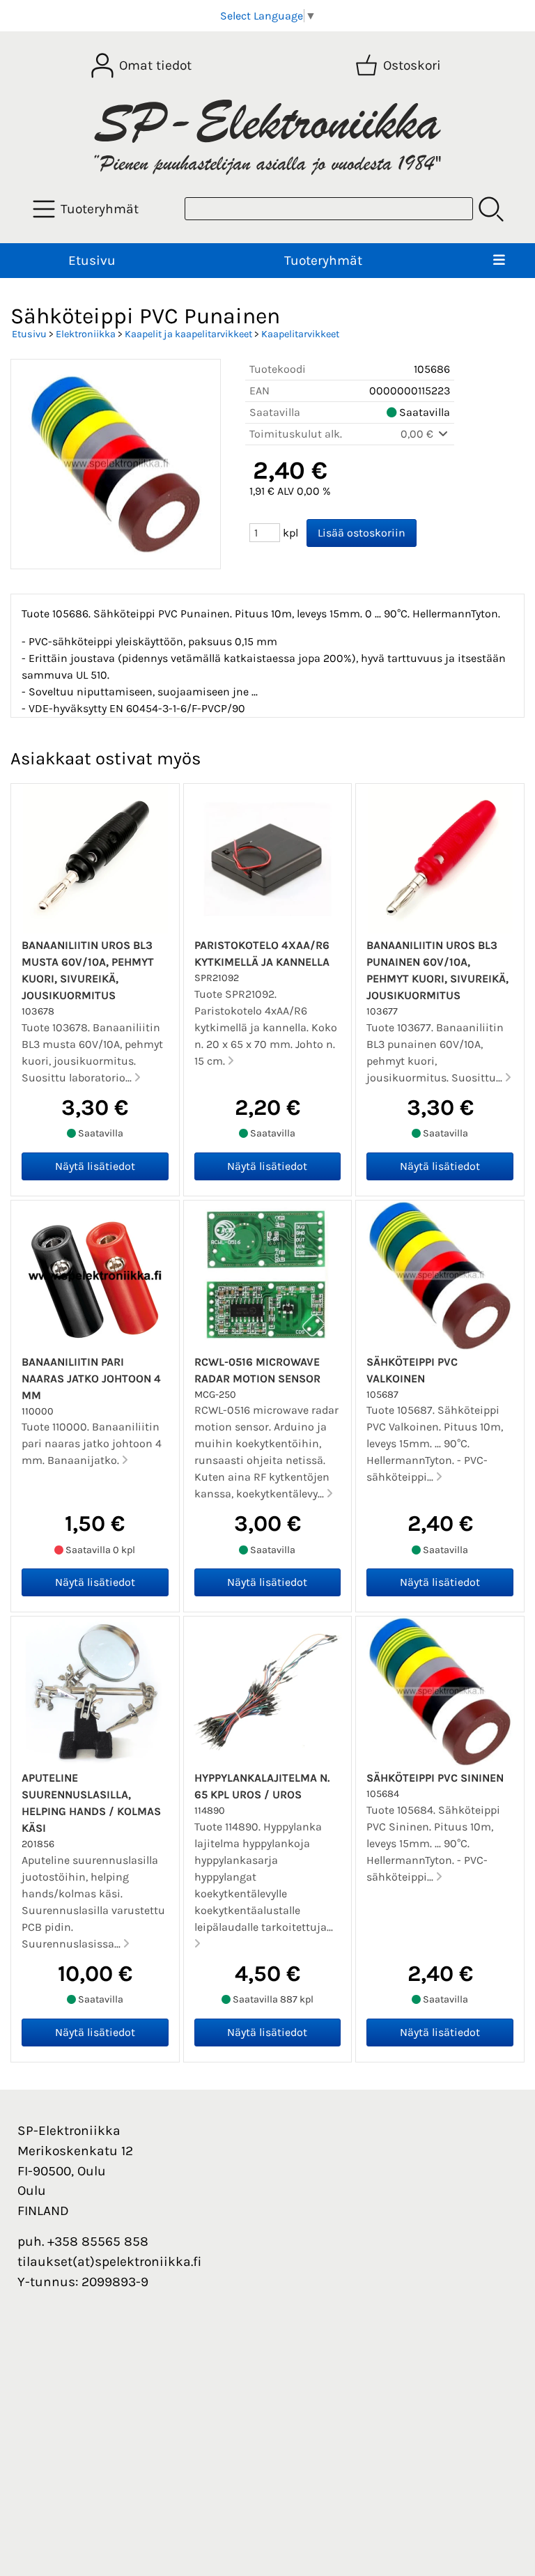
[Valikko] (499, 261)
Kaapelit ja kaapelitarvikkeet (188, 334)
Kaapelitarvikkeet (300, 334)
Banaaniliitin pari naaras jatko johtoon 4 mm (91, 1379)
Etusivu (92, 260)
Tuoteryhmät (323, 260)
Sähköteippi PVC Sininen (435, 1778)
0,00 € (418, 434)
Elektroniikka (86, 334)
